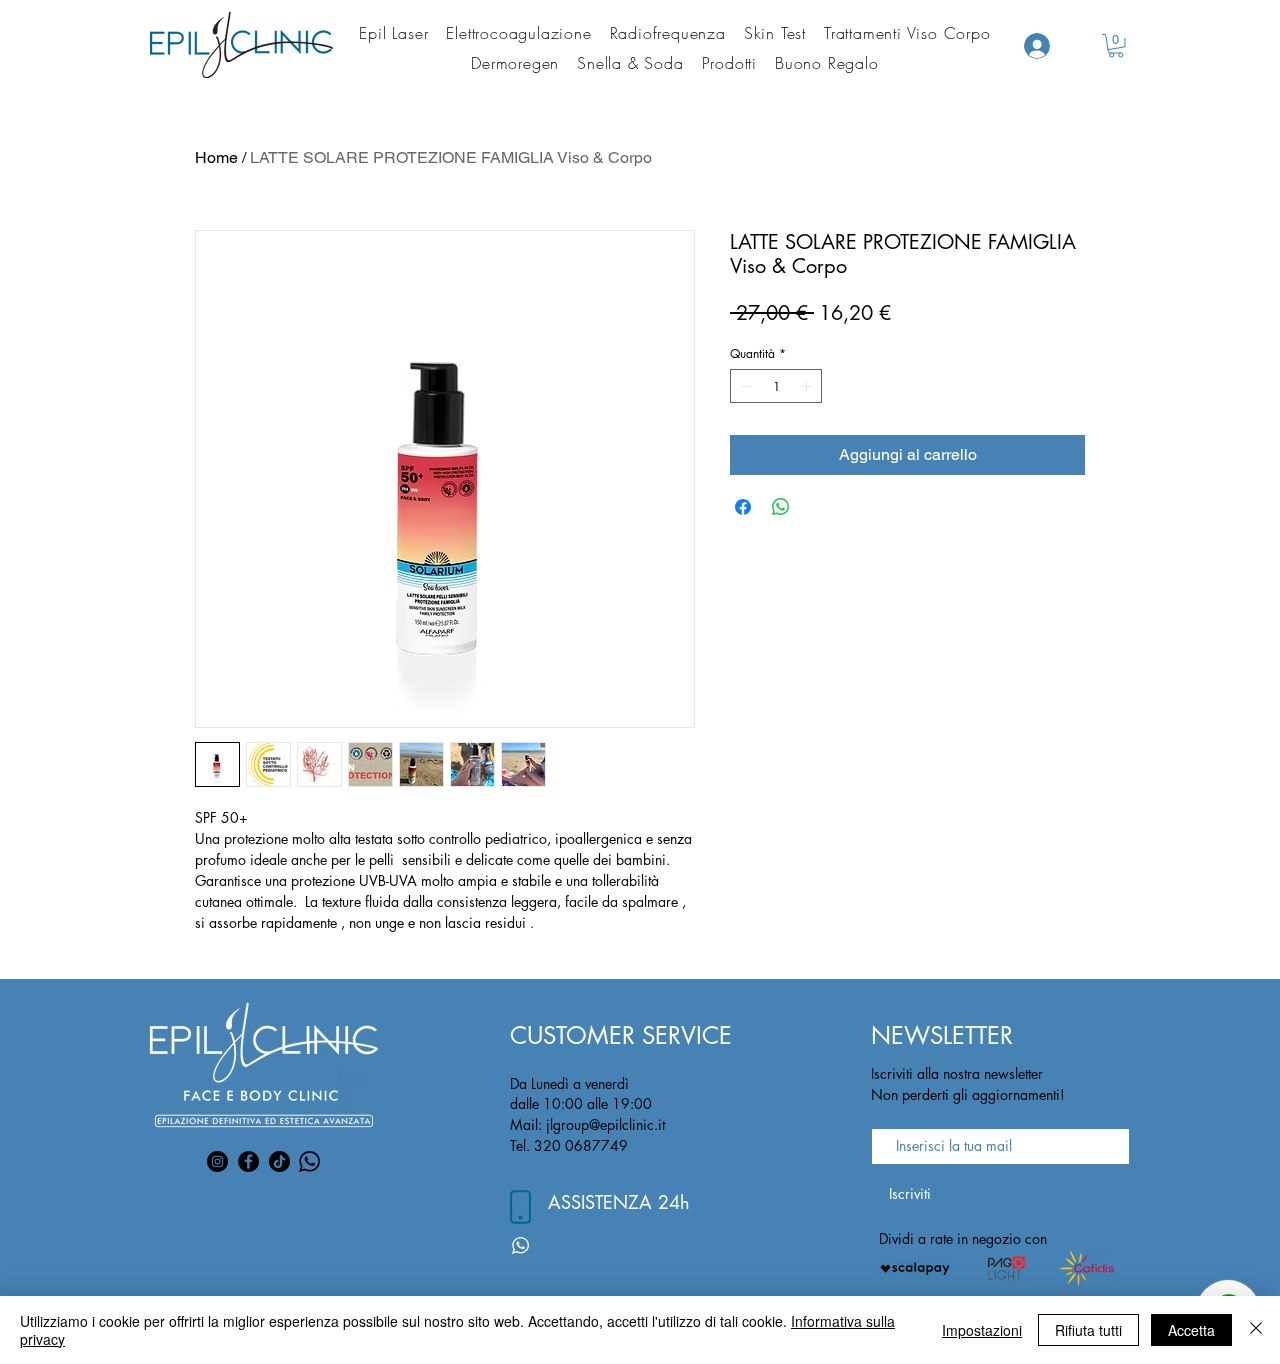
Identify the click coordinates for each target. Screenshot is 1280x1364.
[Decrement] (744, 386)
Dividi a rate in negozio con (963, 1238)
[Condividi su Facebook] (743, 507)
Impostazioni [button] (982, 1330)
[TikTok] (279, 1161)
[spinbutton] (776, 386)
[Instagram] (217, 1161)
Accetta (1191, 1330)
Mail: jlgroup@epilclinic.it (587, 1124)
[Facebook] (248, 1161)
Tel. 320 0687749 (569, 1145)
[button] (1116, 46)
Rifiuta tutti (1088, 1330)
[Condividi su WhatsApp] (781, 507)
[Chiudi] (1256, 1330)
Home (216, 157)
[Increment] (808, 386)
